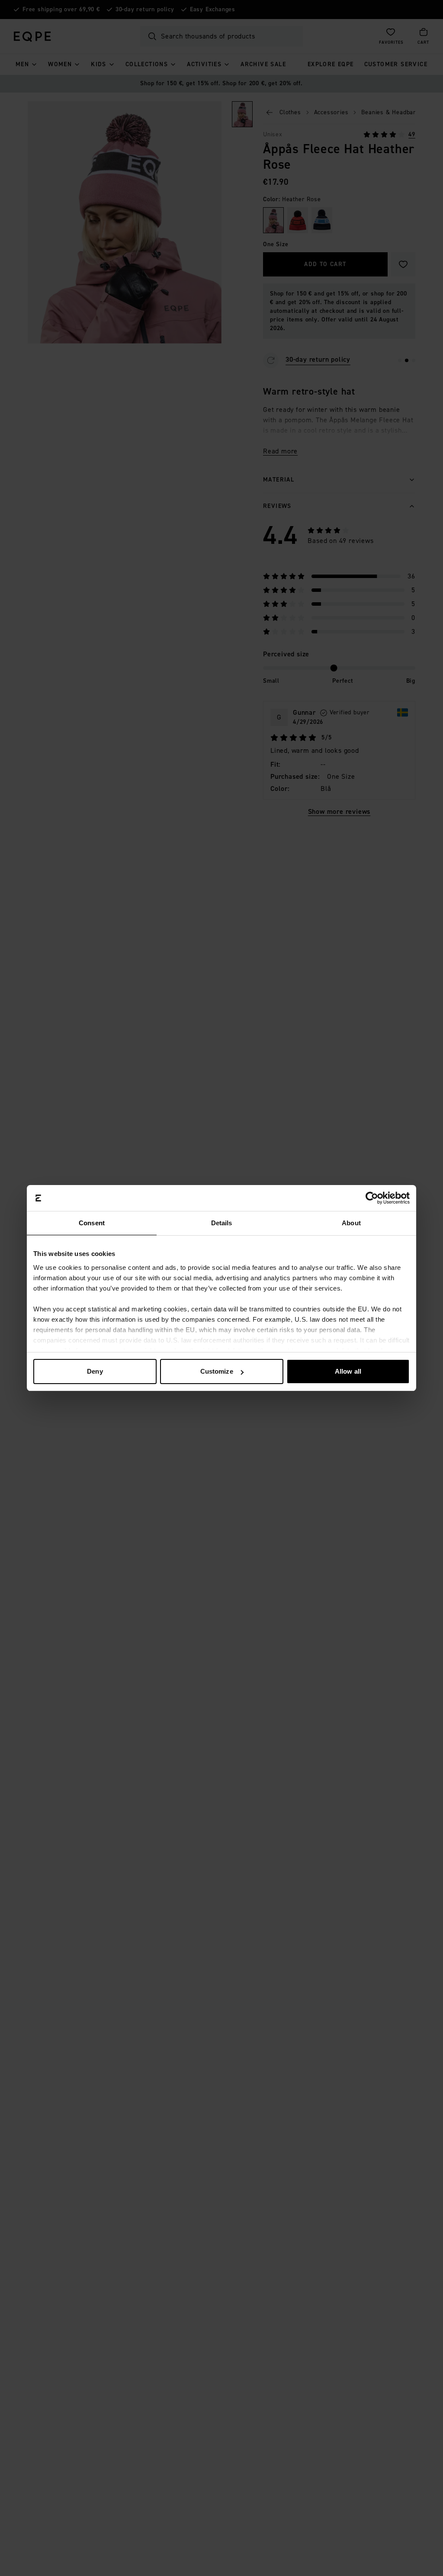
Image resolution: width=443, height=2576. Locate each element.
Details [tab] (222, 1223)
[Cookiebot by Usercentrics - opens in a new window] (372, 1198)
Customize (217, 1371)
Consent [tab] (92, 1223)
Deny (95, 1371)
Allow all (348, 1371)
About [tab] (351, 1223)
